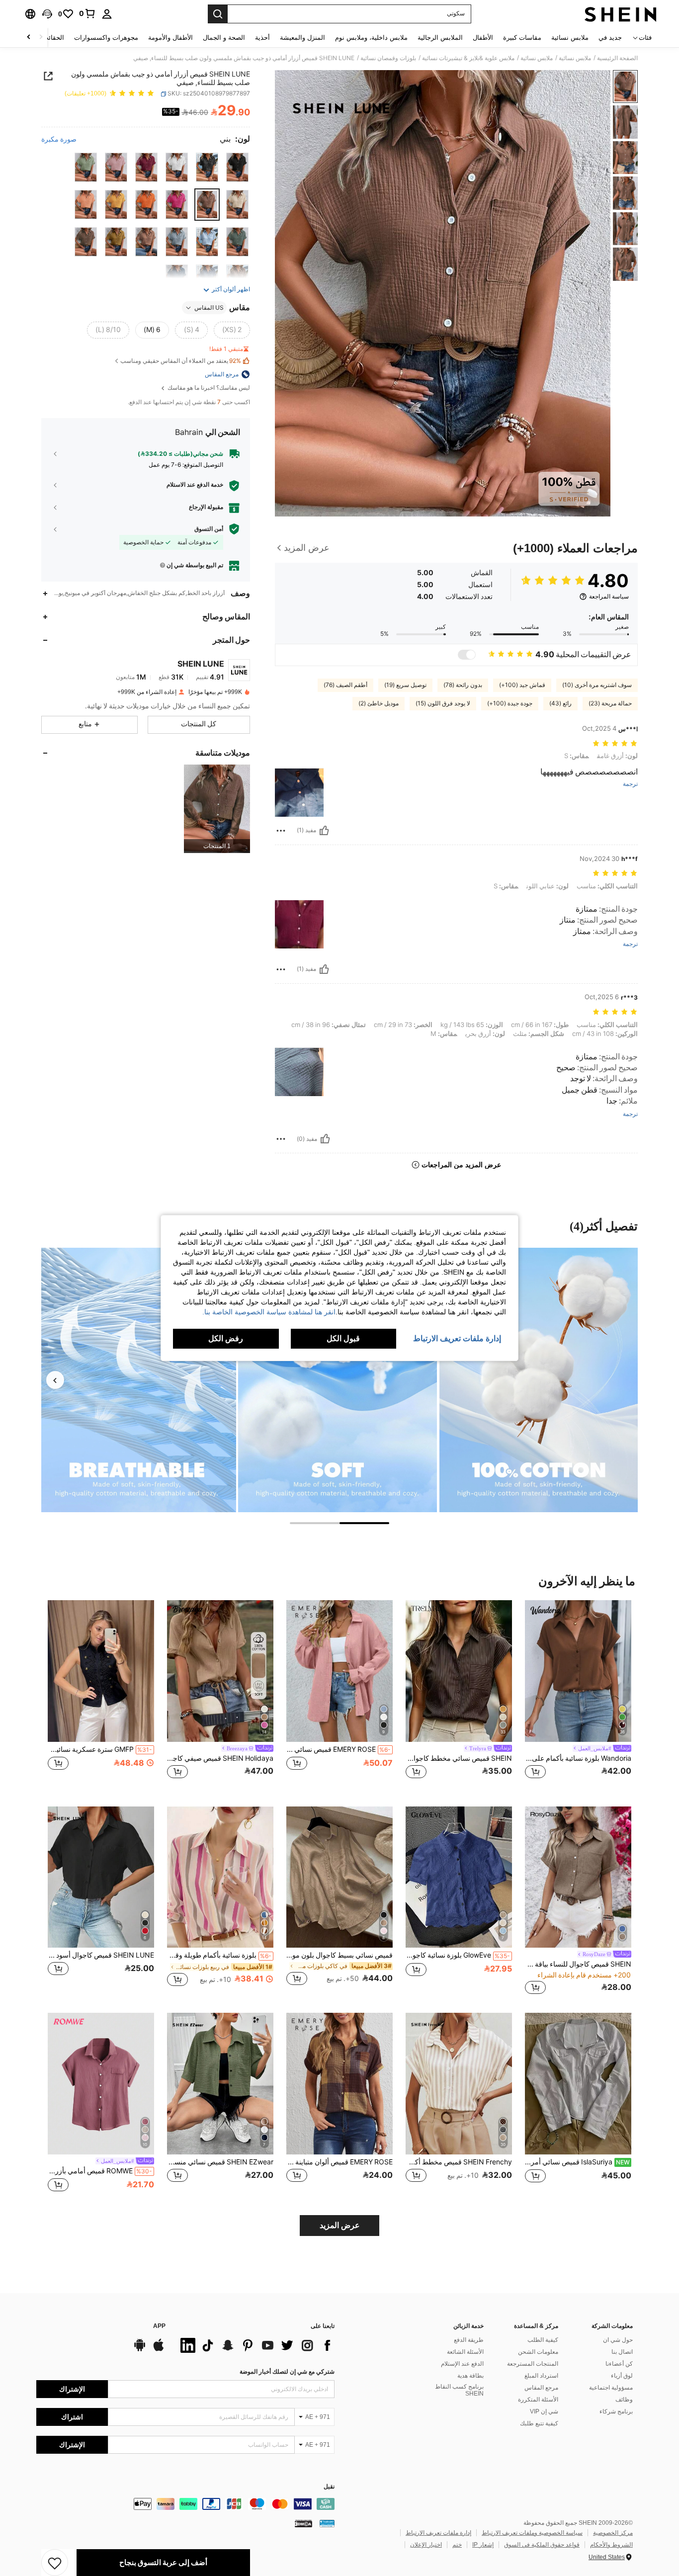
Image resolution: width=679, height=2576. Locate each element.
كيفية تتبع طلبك (539, 2423)
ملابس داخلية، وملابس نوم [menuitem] (371, 38)
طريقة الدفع (469, 2340)
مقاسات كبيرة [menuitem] (522, 38)
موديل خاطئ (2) (379, 703)
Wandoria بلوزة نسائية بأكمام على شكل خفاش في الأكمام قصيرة (578, 1758)
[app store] (159, 2350)
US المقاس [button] (209, 308)
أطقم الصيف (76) (345, 685)
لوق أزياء (622, 2376)
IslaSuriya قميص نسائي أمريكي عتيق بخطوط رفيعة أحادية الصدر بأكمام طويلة (577, 2162)
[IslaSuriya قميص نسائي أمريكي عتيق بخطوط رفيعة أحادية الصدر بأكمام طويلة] (578, 2084)
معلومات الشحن (538, 2352)
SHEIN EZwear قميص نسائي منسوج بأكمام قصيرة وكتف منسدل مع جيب (220, 2162)
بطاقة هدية (470, 2376)
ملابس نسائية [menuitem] (570, 38)
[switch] (467, 655)
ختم (457, 2545)
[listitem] (217, 809)
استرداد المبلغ (541, 2376)
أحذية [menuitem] (262, 38)
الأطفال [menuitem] (483, 38)
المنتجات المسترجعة (533, 2364)
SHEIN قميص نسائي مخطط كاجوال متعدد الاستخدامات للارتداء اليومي (459, 1758)
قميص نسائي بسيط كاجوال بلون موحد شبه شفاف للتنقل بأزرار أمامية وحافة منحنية (339, 1955)
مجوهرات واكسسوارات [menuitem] (106, 38)
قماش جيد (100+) (522, 685)
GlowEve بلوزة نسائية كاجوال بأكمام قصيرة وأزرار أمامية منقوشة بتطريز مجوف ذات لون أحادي (458, 1955)
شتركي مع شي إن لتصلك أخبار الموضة (287, 2372)
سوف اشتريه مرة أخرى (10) (597, 685)
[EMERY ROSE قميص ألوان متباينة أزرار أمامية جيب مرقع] (339, 2084)
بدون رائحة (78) (463, 685)
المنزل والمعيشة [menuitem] (302, 38)
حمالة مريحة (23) (610, 703)
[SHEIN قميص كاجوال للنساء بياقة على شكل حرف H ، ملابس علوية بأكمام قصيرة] (578, 1877)
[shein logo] (621, 14)
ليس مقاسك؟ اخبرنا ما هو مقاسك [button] (208, 388)
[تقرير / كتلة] (281, 831)
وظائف (624, 2400)
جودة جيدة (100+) (510, 703)
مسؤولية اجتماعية (611, 2388)
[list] (255, 2345)
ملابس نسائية (575, 58)
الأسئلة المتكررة (538, 2400)
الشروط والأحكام (611, 2545)
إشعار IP (483, 2545)
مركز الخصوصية (613, 2533)
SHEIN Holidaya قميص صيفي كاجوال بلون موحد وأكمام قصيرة (220, 1758)
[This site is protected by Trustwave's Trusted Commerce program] (327, 2523)
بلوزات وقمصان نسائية (388, 58)
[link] (87, 13)
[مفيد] (324, 831)
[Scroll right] (29, 38)
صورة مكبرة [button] (59, 139)
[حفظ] (55, 2563)
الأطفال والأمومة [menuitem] (170, 38)
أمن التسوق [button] (209, 529)
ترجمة (630, 784)
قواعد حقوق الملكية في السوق (542, 2545)
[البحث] (218, 14)
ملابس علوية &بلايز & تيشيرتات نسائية (468, 58)
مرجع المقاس (541, 2388)
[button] (47, 14)
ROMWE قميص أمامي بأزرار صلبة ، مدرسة (100, 2171)
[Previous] (55, 1380)
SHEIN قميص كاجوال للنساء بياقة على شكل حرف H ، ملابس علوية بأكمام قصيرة (578, 1964)
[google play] (140, 2350)
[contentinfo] (185, 2504)
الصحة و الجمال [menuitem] (224, 38)
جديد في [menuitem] (610, 38)
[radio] (237, 167)
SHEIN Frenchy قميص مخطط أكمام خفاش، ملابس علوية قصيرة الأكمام (459, 2162)
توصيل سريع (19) (405, 685)
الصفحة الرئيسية (617, 58)
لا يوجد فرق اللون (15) (443, 703)
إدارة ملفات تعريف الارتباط (438, 2533)
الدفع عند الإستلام (462, 2364)
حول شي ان (618, 2340)
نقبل (329, 2487)
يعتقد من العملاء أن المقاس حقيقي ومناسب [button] (181, 361)
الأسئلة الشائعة (465, 2352)
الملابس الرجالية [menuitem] (440, 38)
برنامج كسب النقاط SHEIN (459, 2390)
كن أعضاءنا (619, 2364)
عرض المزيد (340, 2225)
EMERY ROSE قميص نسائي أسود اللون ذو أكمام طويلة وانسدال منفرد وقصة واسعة (339, 1749)
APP (159, 2326)
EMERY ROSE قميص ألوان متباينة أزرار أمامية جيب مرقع (339, 2162)
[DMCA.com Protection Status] (303, 2523)
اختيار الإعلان (426, 2545)
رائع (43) (560, 703)
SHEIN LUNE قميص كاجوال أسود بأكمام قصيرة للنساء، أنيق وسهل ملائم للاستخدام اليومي (101, 1955)
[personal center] (107, 14)
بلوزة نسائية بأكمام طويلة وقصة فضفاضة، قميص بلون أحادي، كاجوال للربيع (219, 1955)
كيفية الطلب (543, 2340)
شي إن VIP (544, 2411)
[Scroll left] (41, 38)
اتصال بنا (622, 2352)
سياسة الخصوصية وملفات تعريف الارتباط (532, 2533)
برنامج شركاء (616, 2411)
